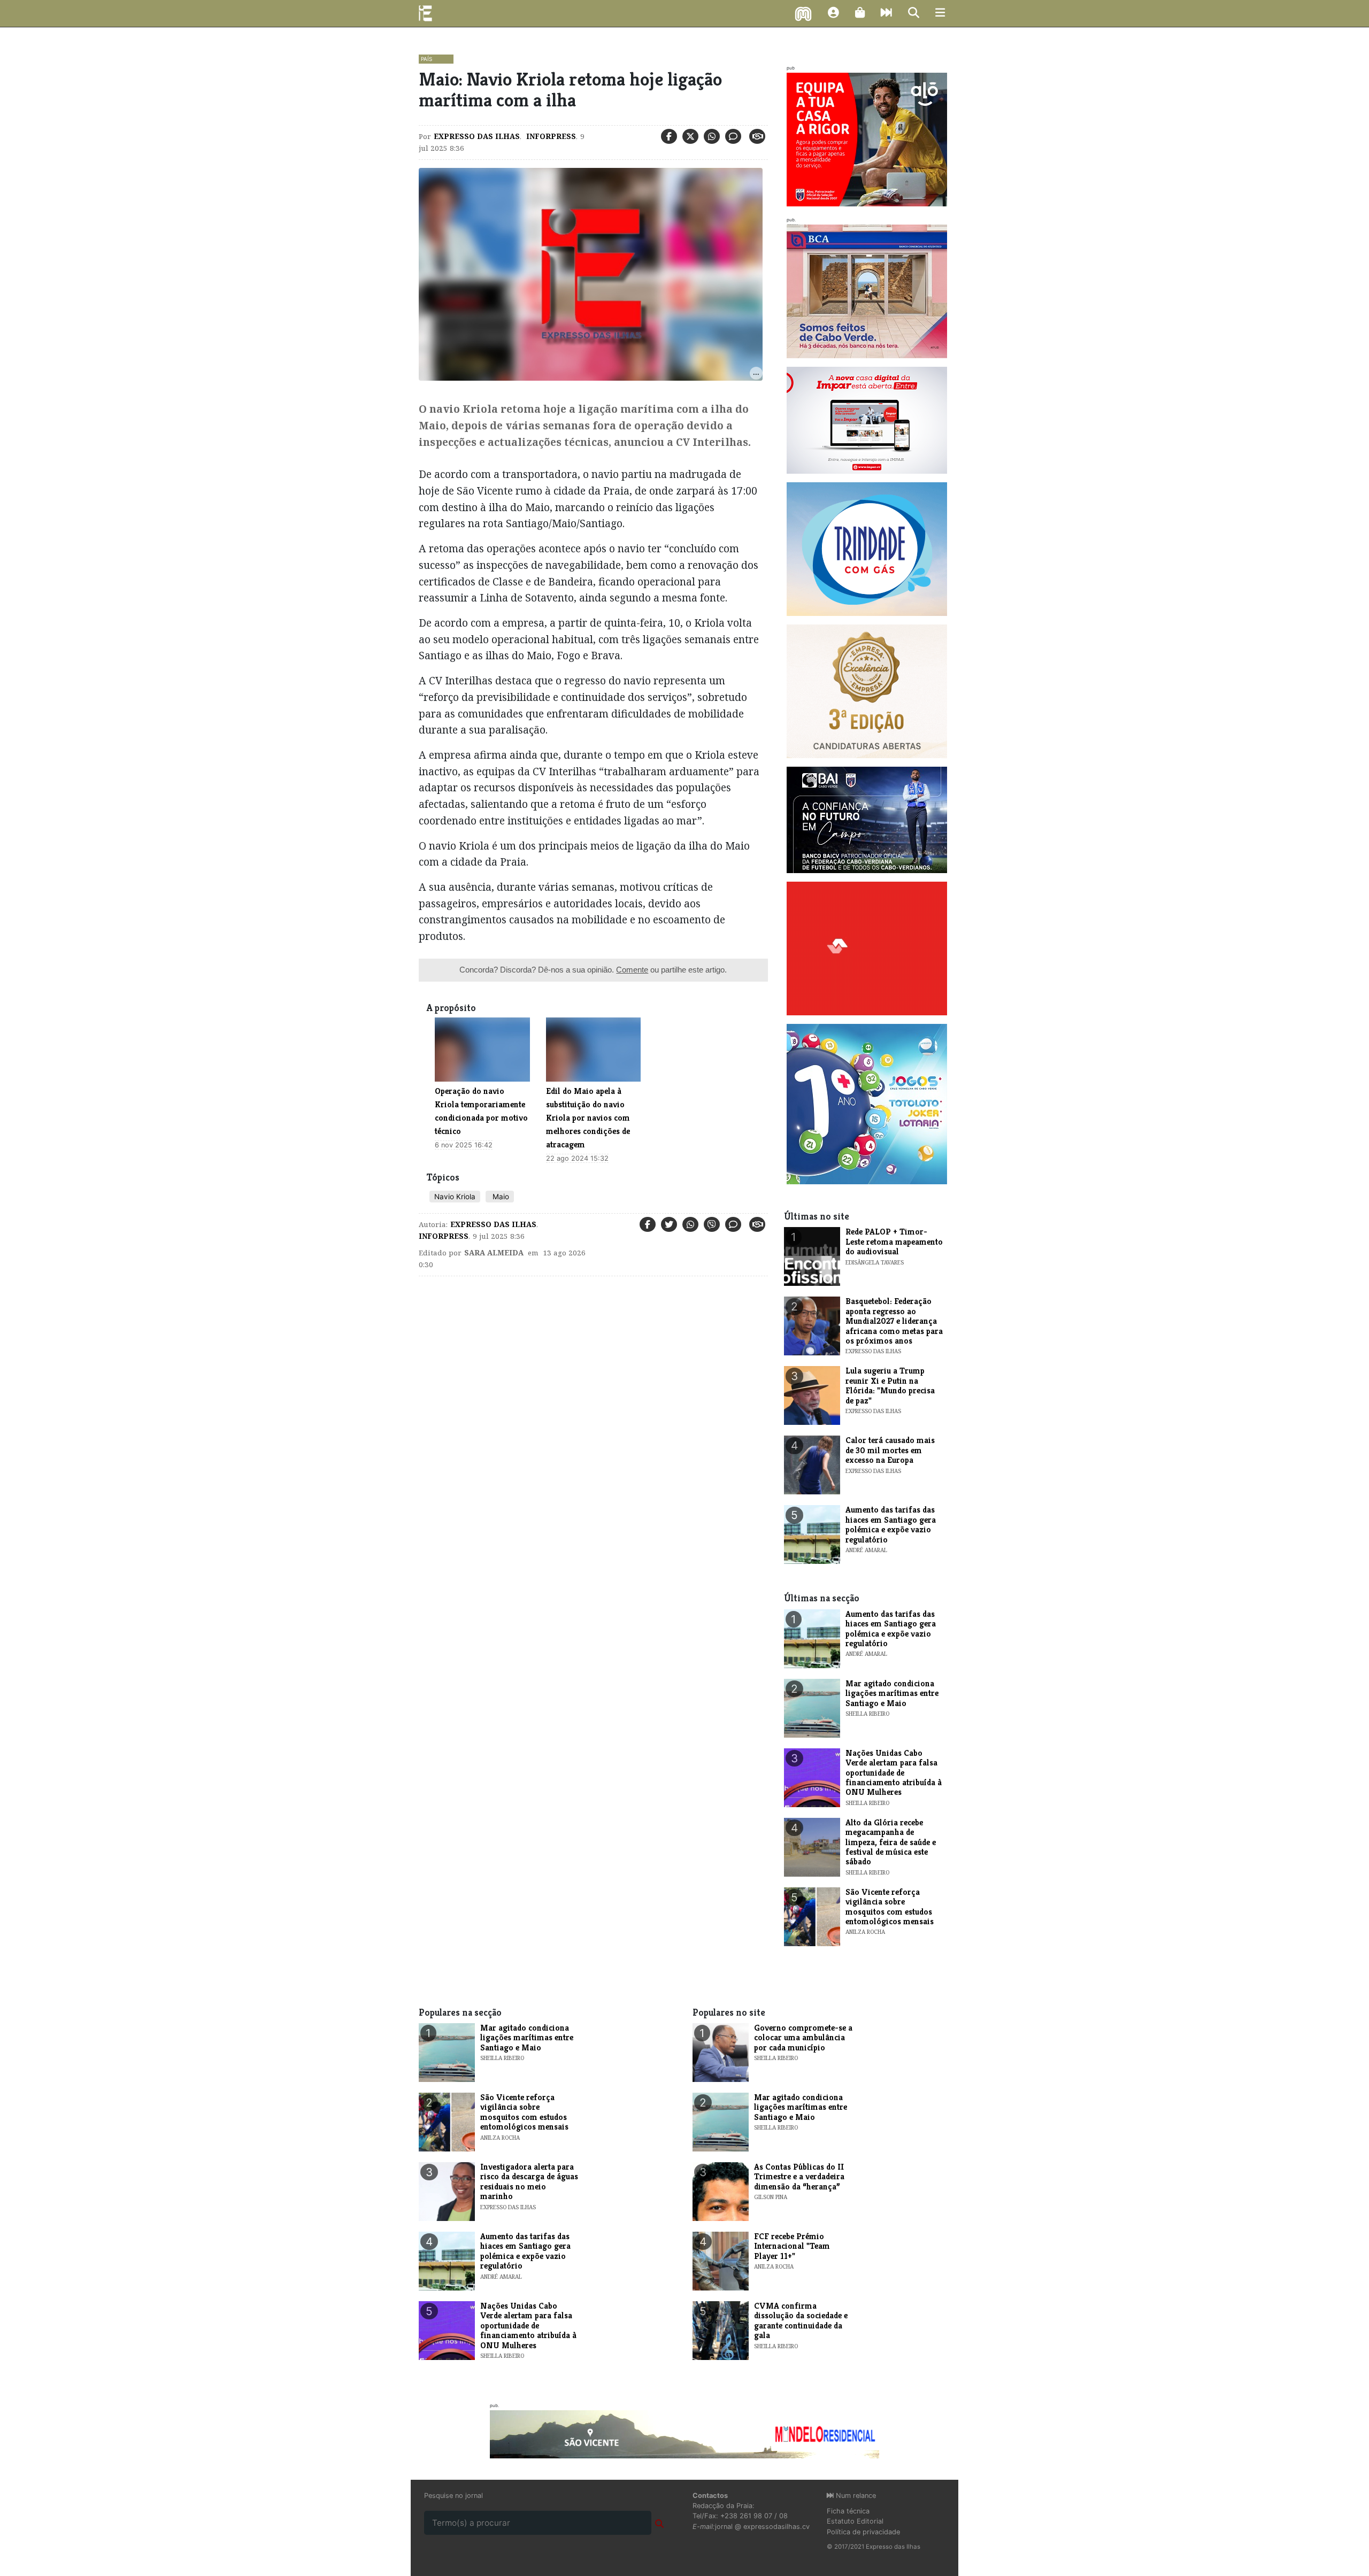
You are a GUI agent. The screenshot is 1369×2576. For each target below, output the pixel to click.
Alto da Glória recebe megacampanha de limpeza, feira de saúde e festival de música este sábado (891, 1842)
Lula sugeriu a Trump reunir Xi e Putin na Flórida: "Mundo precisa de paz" (890, 1385)
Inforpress (550, 136)
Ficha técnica (848, 2511)
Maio (500, 1197)
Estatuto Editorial (855, 2521)
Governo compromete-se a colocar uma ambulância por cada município (803, 2038)
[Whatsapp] (712, 136)
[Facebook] (669, 136)
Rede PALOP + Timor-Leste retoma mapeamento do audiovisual (894, 1241)
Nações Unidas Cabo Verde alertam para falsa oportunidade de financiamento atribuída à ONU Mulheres (894, 1773)
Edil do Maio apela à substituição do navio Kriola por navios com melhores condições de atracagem (588, 1118)
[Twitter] (690, 136)
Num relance (855, 2496)
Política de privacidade (863, 2532)
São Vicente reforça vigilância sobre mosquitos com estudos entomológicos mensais (890, 1907)
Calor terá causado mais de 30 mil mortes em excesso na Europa (890, 1450)
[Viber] (712, 1224)
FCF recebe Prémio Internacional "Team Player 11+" (792, 2246)
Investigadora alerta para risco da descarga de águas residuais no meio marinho (529, 2181)
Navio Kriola (455, 1197)
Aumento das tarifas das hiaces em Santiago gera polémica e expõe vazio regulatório (891, 1524)
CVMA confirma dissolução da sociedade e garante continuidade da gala (801, 2320)
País (426, 59)
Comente (632, 970)
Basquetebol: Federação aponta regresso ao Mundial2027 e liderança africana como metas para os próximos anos (894, 1321)
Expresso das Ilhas (477, 136)
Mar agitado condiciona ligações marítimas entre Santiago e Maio (892, 1693)
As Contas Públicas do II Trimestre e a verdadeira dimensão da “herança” (799, 2177)
